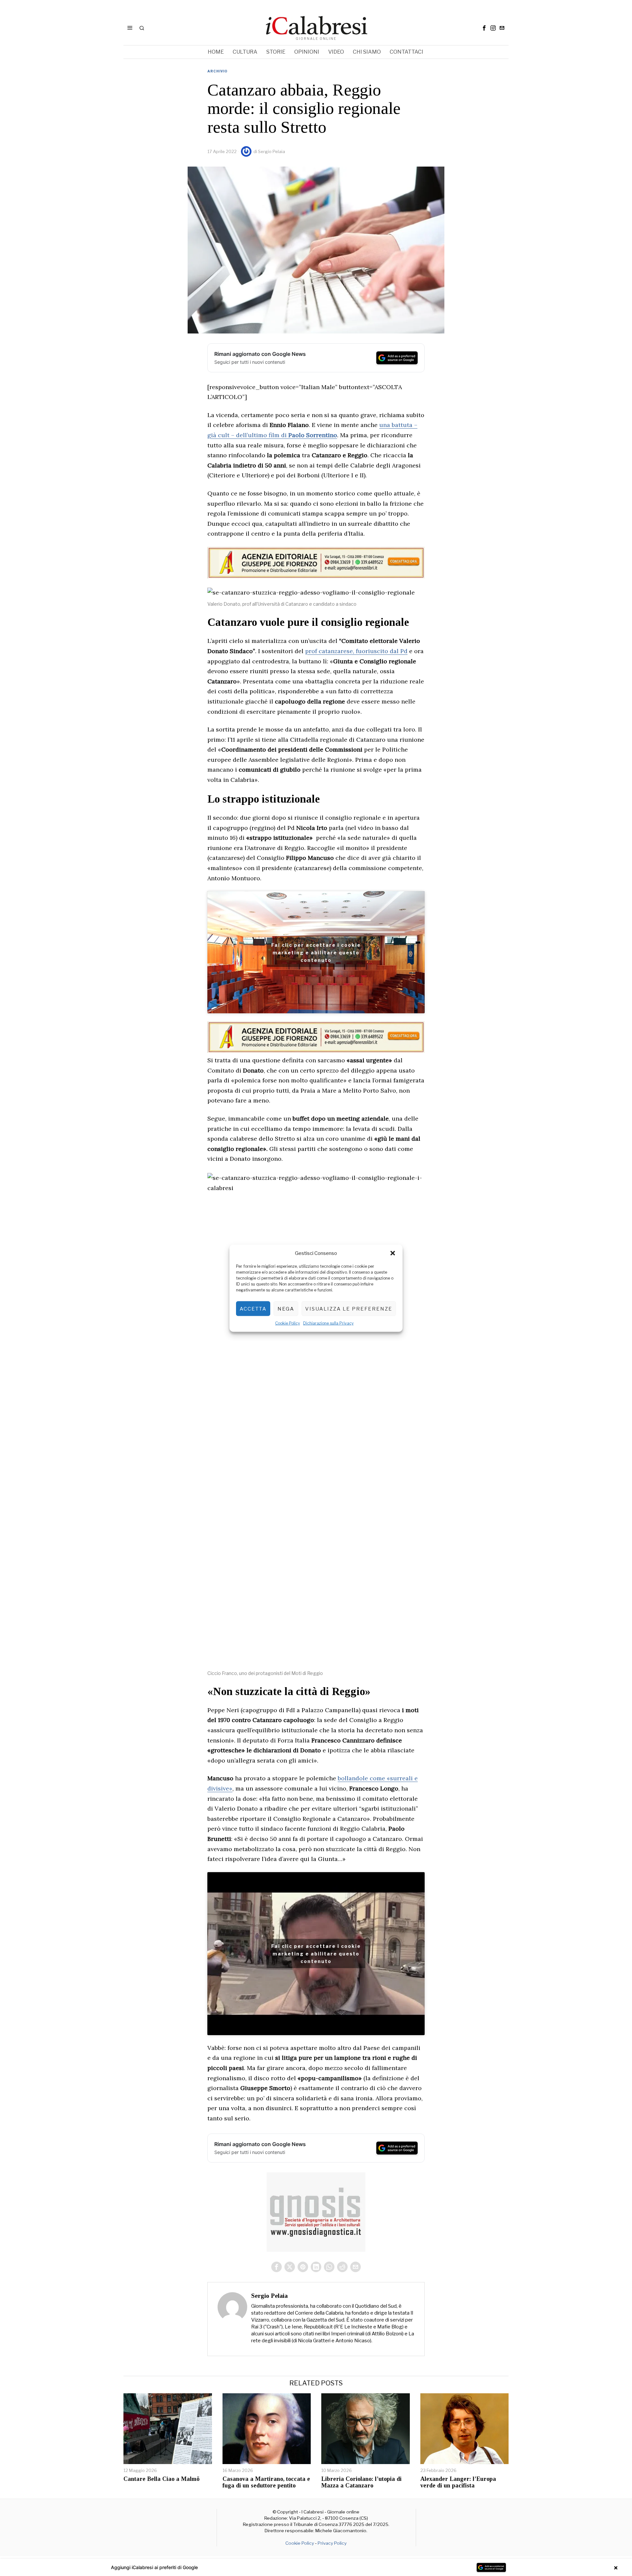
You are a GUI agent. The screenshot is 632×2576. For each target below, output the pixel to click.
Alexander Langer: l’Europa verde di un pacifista (458, 2482)
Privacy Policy (332, 2543)
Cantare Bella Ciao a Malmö (161, 2479)
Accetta (253, 1309)
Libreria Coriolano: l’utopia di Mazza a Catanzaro (361, 2482)
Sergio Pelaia (272, 151)
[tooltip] (484, 28)
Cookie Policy (288, 1323)
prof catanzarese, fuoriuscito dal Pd (356, 651)
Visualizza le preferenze (349, 1309)
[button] (393, 1253)
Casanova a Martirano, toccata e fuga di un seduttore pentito (266, 2482)
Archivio (217, 71)
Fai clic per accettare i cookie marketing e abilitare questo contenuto (316, 952)
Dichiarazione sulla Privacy (328, 1323)
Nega (286, 1309)
